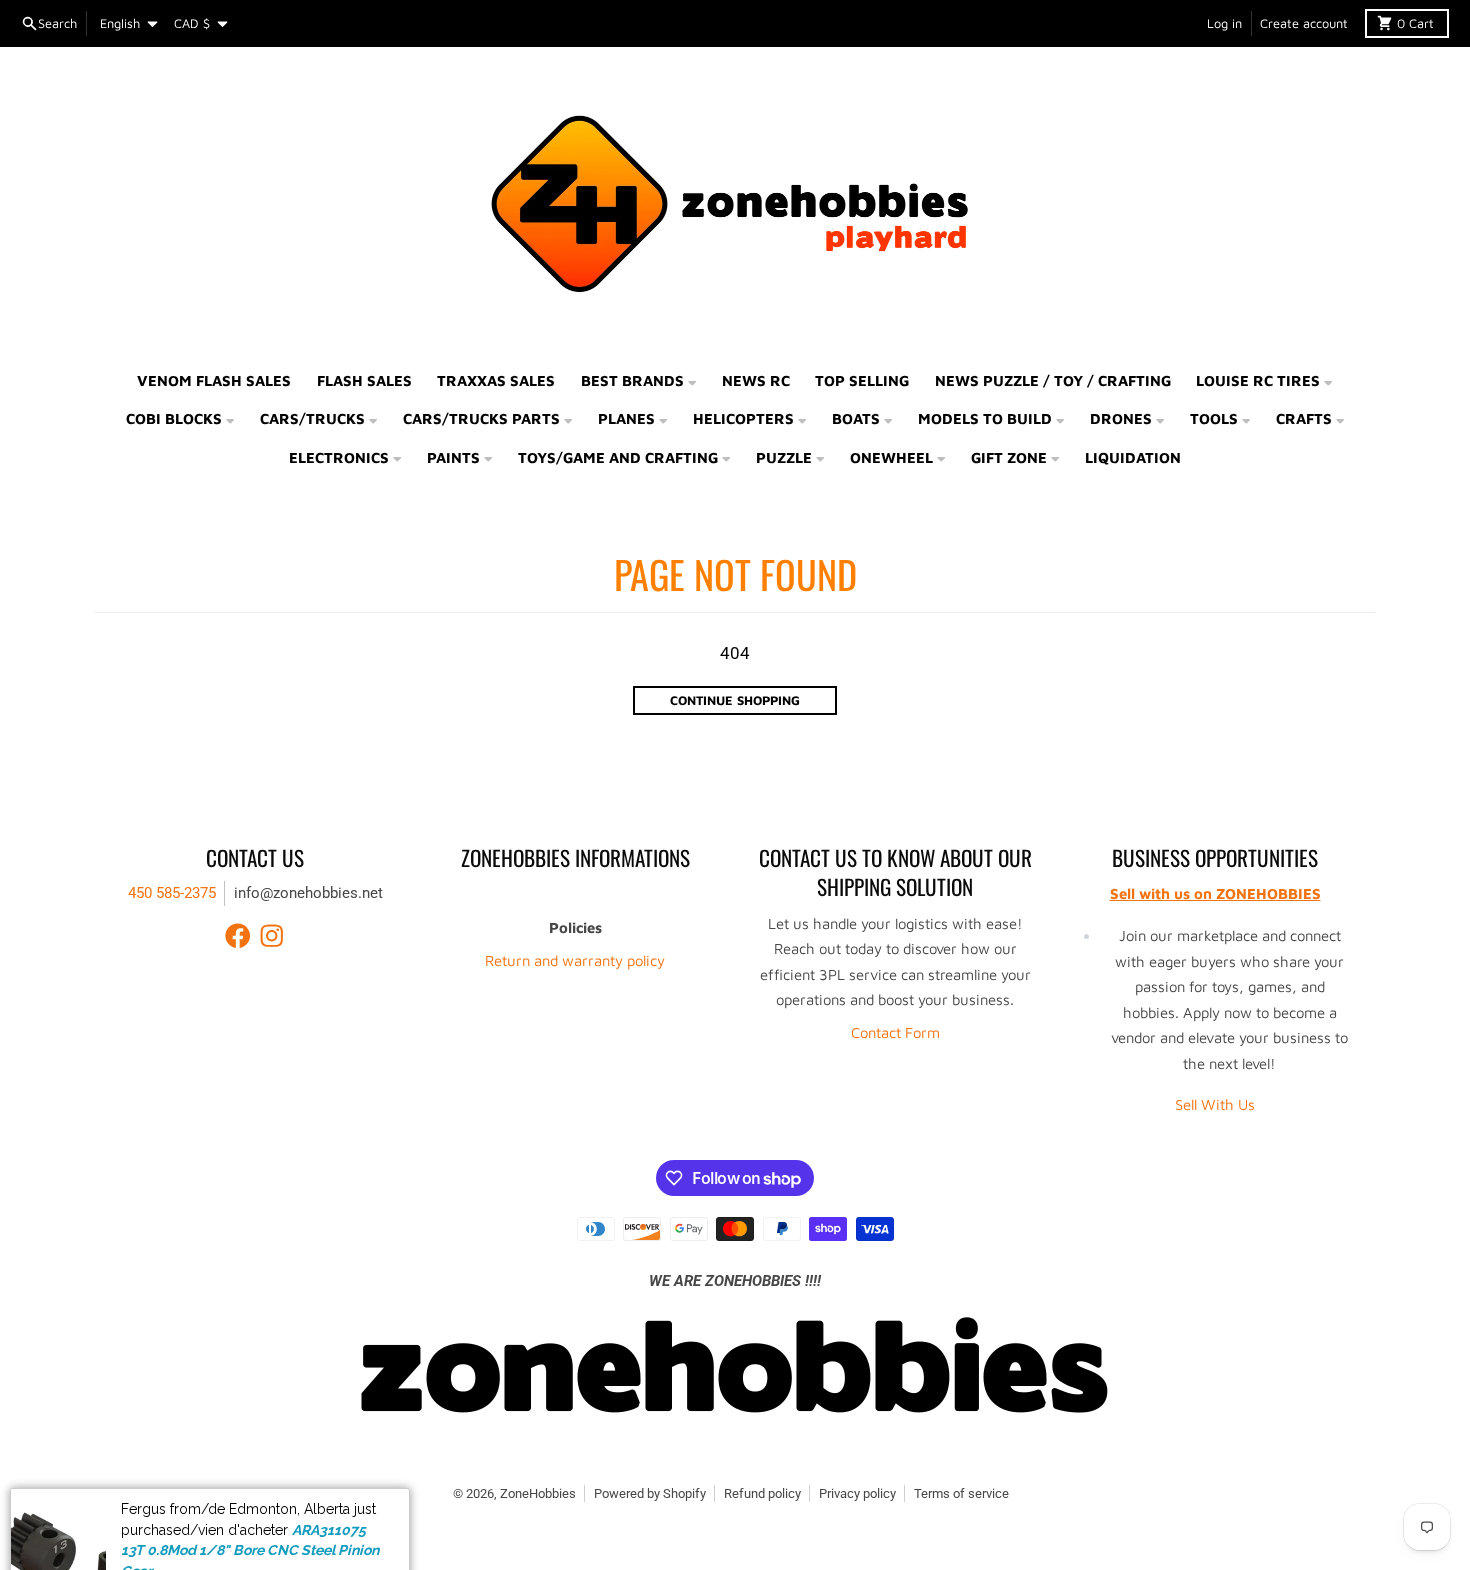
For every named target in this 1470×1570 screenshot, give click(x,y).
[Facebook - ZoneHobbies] (238, 936)
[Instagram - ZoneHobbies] (272, 936)
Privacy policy (857, 1493)
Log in (1224, 23)
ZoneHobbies (538, 1493)
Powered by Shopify (650, 1493)
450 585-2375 (172, 893)
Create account (1304, 23)
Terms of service (961, 1493)
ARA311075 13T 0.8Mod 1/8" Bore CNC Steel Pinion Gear (250, 1502)
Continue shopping (735, 700)
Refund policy (762, 1493)
